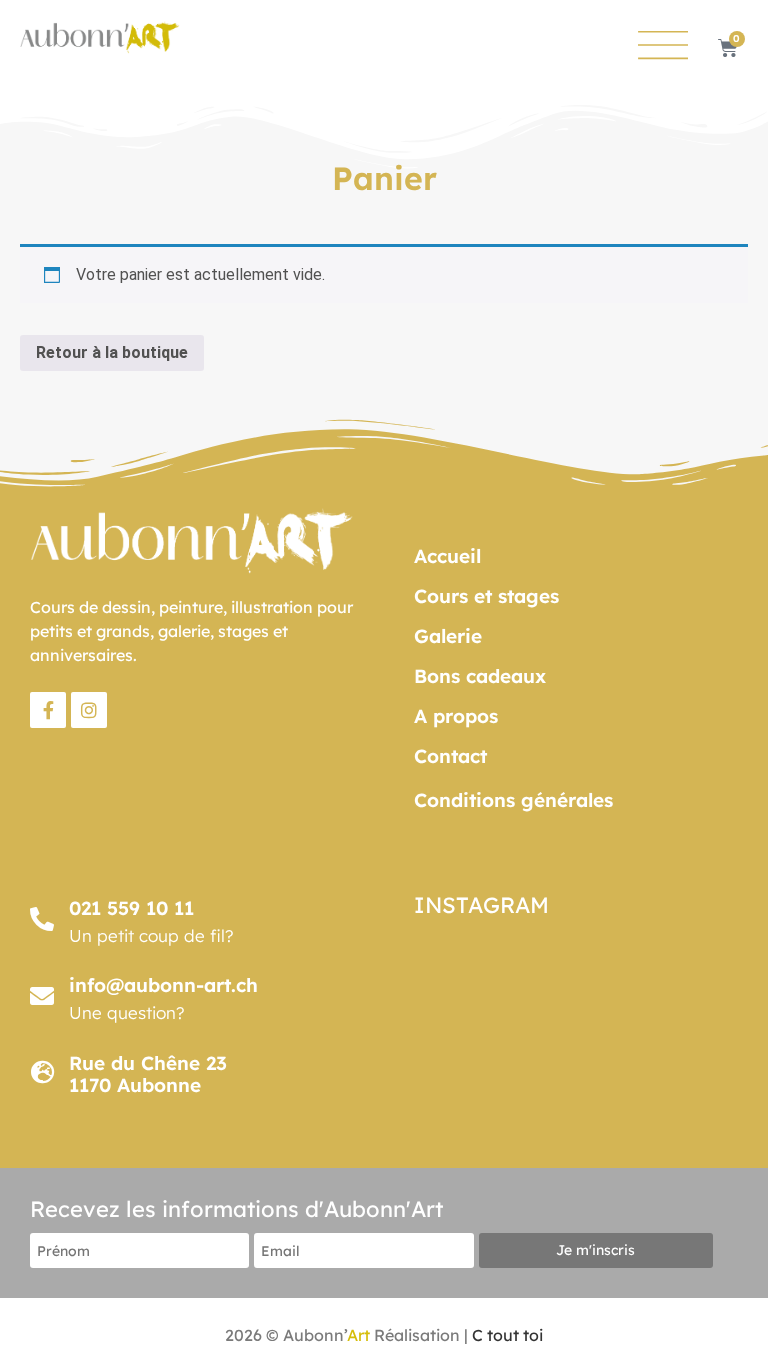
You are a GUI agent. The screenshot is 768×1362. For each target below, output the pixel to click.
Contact (450, 756)
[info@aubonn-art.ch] (42, 996)
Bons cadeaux (480, 676)
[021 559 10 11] (42, 919)
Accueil (447, 556)
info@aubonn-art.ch (163, 985)
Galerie (448, 636)
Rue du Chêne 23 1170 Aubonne (148, 1074)
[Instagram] (89, 710)
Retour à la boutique (112, 352)
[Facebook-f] (48, 710)
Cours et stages (486, 596)
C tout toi (507, 1335)
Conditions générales (513, 800)
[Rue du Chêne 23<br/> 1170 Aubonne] (42, 1072)
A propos (456, 716)
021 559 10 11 (131, 908)
